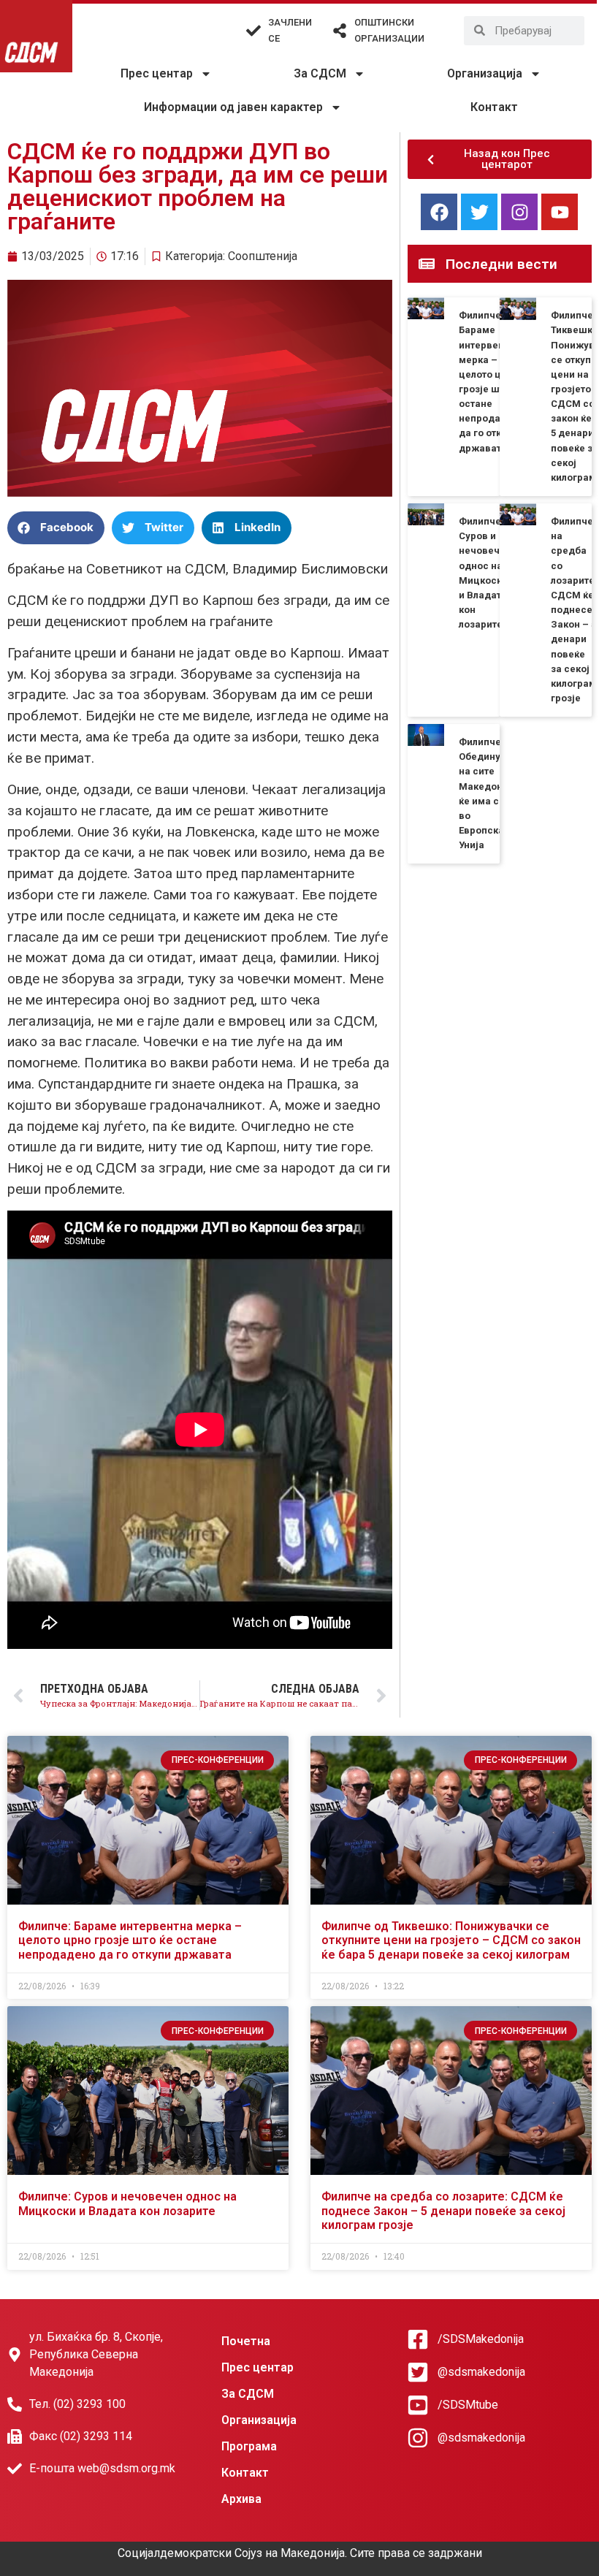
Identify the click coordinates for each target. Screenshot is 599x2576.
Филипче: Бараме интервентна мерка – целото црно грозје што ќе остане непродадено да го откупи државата (130, 1940)
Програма (249, 2446)
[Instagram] (519, 212)
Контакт (494, 107)
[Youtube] (560, 212)
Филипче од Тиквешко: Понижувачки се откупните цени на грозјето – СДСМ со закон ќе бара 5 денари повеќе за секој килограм (451, 1940)
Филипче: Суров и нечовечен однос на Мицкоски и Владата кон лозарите (127, 2203)
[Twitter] (479, 212)
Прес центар (157, 73)
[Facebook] (439, 212)
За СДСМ (320, 73)
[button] (56, 528)
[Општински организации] (340, 31)
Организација (485, 73)
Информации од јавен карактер (233, 107)
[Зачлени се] (253, 31)
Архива (241, 2499)
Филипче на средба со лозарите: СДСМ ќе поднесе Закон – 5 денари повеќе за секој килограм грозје (574, 610)
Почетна (246, 2341)
